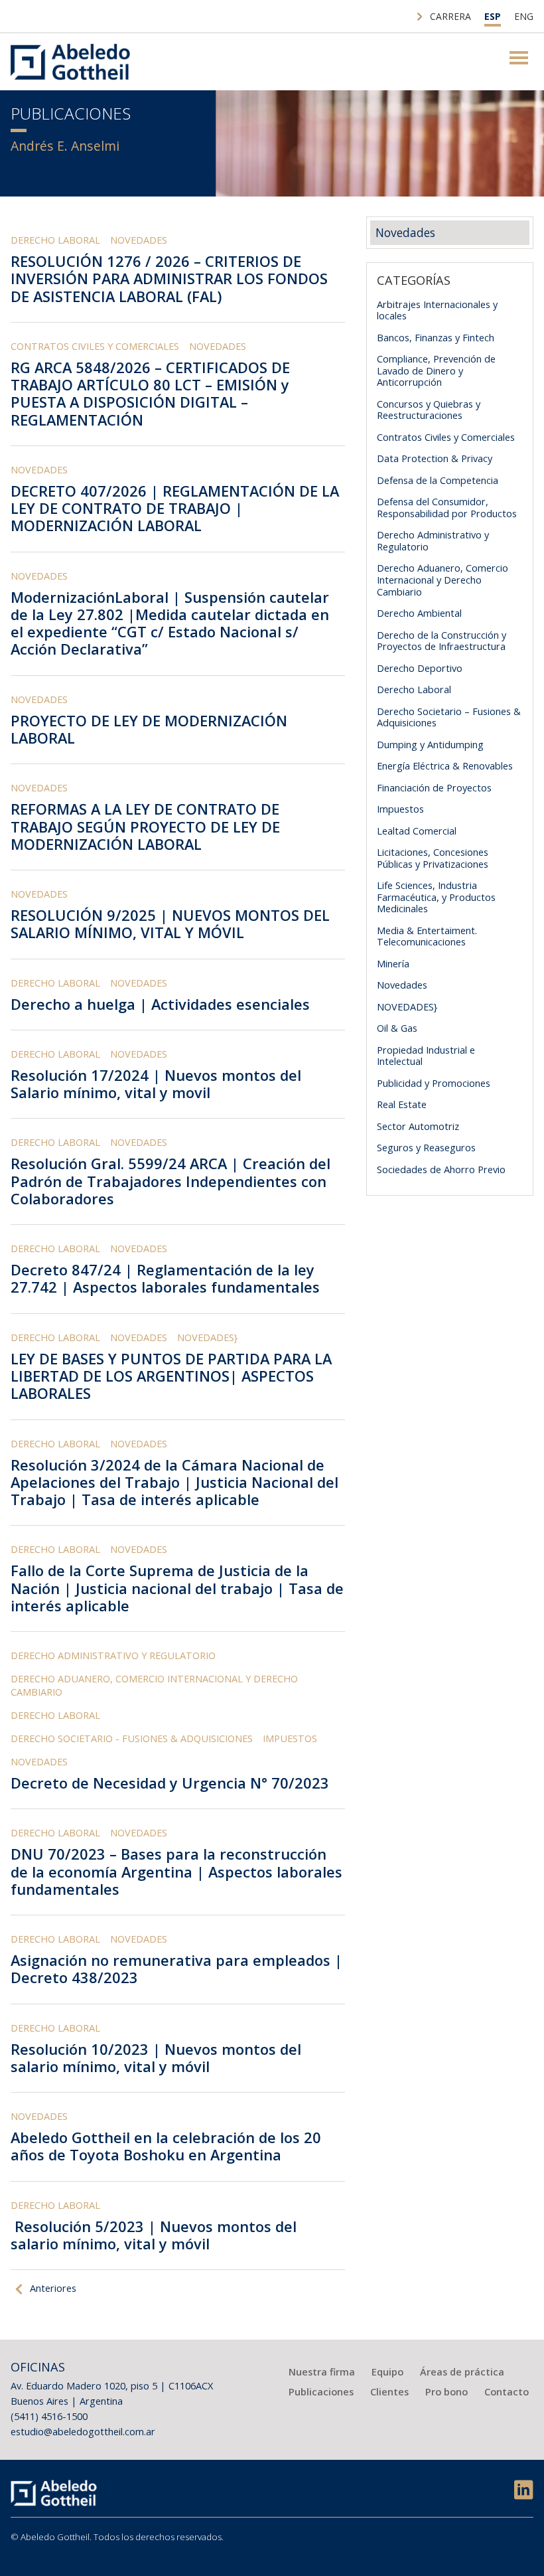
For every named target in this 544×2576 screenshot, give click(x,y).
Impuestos (290, 1738)
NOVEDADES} (207, 1337)
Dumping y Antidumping (430, 744)
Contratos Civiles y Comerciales (95, 346)
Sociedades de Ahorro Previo (441, 1169)
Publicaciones (321, 2391)
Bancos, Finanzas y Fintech (436, 337)
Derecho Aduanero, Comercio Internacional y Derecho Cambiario (154, 1685)
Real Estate (402, 1104)
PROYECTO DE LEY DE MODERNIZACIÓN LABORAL (149, 729)
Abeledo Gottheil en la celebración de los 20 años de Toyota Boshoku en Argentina (166, 2146)
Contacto (507, 2391)
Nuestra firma (322, 2372)
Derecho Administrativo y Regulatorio (113, 1655)
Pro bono (446, 2391)
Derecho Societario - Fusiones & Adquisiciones (132, 1738)
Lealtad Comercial (417, 831)
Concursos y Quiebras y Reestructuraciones (429, 410)
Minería (393, 963)
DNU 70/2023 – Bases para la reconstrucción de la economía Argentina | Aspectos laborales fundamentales (176, 1872)
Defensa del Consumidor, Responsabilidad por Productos (447, 507)
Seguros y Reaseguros (426, 1147)
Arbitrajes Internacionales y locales (437, 310)
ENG (524, 16)
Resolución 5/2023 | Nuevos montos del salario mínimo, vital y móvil (154, 2235)
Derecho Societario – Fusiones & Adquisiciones (449, 717)
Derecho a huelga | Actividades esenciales (160, 1004)
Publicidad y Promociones (434, 1083)
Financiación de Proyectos (434, 787)
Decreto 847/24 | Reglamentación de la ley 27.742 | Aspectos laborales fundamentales (165, 1278)
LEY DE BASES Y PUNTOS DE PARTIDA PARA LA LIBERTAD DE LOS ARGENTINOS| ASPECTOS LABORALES (171, 1376)
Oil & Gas (397, 1028)
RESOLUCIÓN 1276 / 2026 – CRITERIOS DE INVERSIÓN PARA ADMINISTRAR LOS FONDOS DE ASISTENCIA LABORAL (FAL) (169, 279)
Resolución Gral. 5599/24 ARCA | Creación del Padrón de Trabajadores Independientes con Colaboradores (170, 1181)
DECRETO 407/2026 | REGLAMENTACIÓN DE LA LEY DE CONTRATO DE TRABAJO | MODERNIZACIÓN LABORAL (175, 509)
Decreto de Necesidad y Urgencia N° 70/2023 (172, 1783)
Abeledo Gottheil (70, 62)
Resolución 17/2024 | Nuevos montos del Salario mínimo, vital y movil (156, 1084)
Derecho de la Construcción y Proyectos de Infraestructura (442, 641)
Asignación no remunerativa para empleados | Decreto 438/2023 (176, 1969)
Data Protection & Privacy (435, 458)
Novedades (139, 240)
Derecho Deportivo (420, 668)
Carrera (450, 16)
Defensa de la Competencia (438, 480)
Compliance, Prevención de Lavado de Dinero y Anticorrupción (436, 370)
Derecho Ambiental (419, 613)
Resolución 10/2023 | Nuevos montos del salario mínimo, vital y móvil (156, 2058)
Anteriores (53, 2288)
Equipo (387, 2372)
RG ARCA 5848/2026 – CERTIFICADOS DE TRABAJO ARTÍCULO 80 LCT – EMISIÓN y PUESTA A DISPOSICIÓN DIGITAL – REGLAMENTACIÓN (150, 394)
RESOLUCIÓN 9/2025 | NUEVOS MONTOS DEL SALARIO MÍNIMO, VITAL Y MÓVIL (170, 924)
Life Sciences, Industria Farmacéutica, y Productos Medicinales (436, 897)
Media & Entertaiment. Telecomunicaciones (427, 936)
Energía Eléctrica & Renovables (445, 765)
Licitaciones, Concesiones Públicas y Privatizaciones (433, 858)
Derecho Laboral (55, 240)
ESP (493, 16)
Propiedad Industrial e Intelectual (426, 1056)
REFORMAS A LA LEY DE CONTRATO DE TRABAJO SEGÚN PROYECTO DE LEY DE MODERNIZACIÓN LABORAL (145, 827)
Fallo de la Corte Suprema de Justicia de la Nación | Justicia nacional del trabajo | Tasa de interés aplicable (177, 1588)
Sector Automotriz (418, 1126)
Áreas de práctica (462, 2372)
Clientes (389, 2391)
